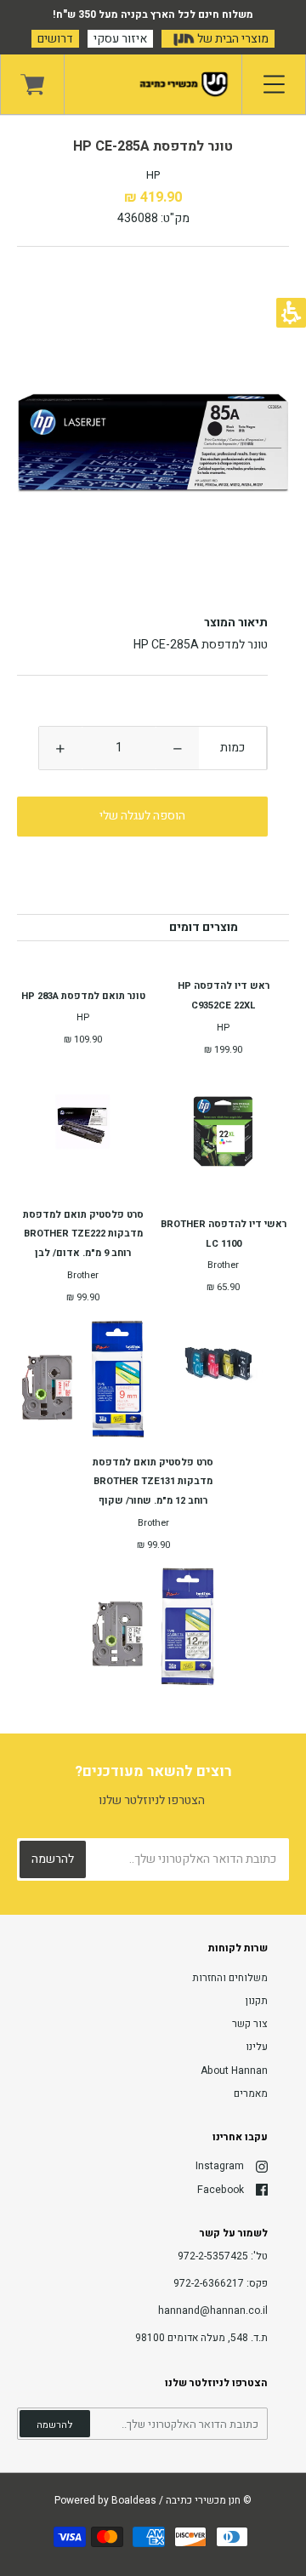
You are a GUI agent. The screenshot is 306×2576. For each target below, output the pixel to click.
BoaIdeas (134, 2500)
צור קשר (250, 2024)
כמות (232, 748)
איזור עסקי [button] (120, 39)
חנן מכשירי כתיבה (203, 2500)
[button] (178, 748)
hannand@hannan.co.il (213, 2310)
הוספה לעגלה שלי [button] (142, 816)
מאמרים (251, 2093)
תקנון (257, 2001)
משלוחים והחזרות (230, 1978)
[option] (153, 443)
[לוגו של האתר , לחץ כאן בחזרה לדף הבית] (153, 84)
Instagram (220, 2166)
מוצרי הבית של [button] (232, 39)
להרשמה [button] (55, 2425)
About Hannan (234, 2071)
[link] (32, 84)
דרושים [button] (55, 39)
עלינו (257, 2047)
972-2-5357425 (213, 2256)
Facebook (221, 2190)
